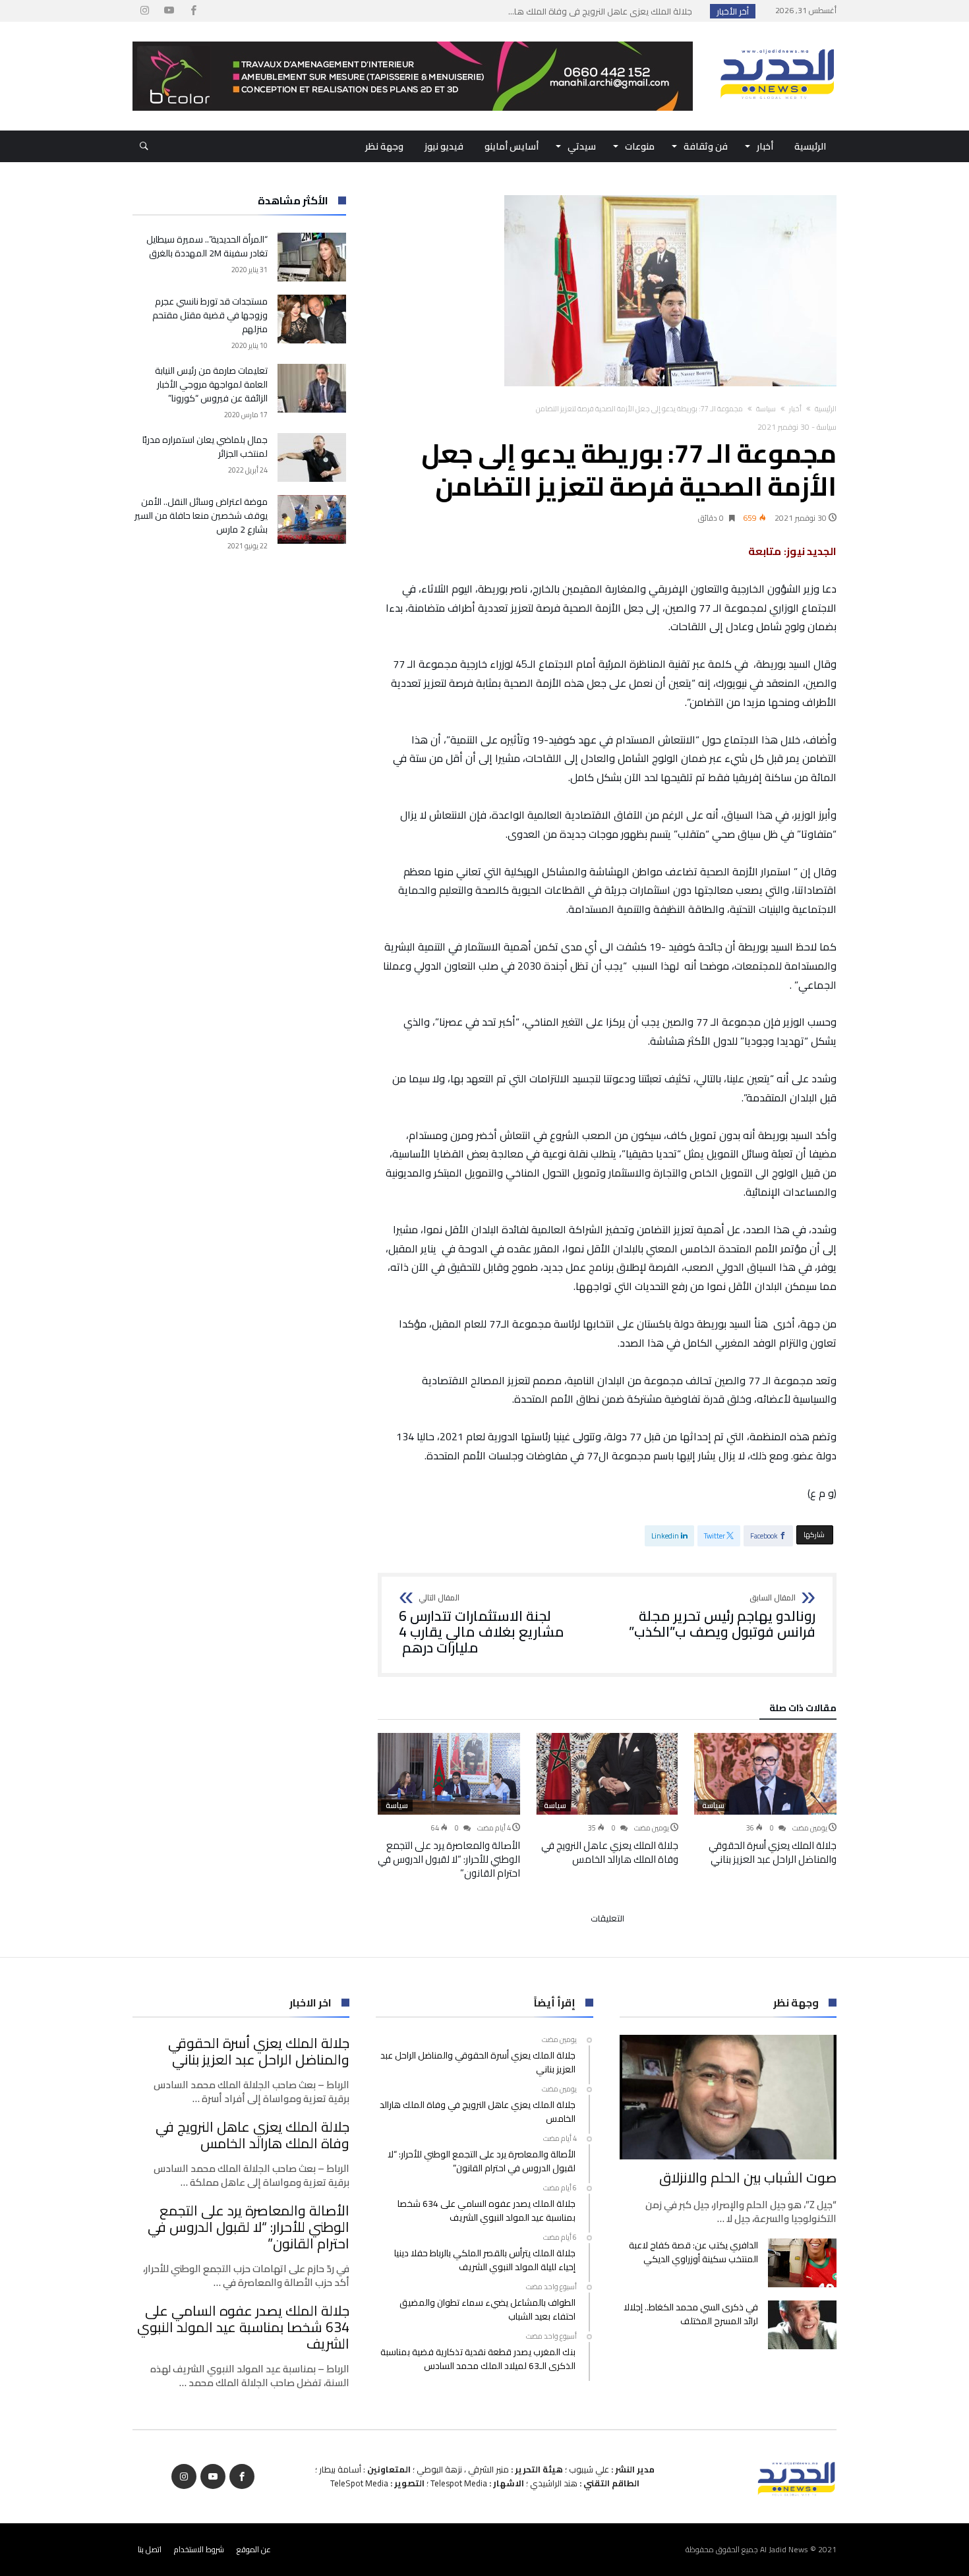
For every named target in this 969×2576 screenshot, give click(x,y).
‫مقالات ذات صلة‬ (803, 1710)
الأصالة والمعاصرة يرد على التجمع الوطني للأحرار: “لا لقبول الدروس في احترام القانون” (449, 1859)
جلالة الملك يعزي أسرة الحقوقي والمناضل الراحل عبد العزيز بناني (773, 1852)
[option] (765, 1800)
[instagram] (144, 11)
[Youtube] (169, 11)
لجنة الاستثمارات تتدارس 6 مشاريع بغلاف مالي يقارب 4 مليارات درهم (482, 1625)
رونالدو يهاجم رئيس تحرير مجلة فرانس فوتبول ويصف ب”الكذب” (722, 1617)
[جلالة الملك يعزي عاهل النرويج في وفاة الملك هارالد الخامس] (607, 1774)
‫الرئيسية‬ (826, 409)
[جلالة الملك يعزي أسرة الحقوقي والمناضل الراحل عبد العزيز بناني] (765, 1774)
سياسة (766, 409)
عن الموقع (254, 2549)
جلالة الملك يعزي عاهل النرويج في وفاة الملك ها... (603, 11)
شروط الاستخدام (199, 2549)
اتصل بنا (150, 2549)
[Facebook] (193, 11)
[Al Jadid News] (777, 42)
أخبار (795, 409)
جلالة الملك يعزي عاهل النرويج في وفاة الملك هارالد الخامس (610, 1852)
